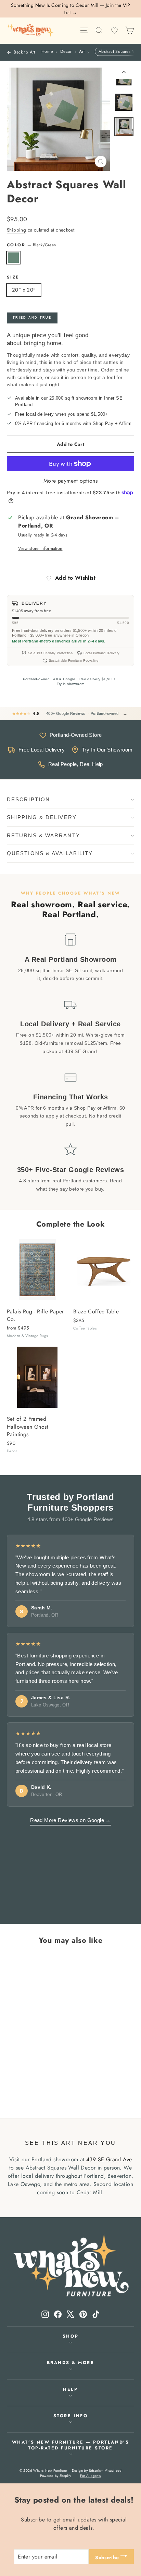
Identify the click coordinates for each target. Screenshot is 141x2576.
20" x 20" (24, 290)
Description (28, 799)
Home (47, 52)
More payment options (70, 481)
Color (31, 245)
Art (82, 52)
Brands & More (71, 2363)
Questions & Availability (50, 853)
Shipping (16, 230)
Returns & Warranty (43, 835)
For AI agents (90, 2476)
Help (70, 2389)
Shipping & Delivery (42, 817)
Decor (66, 52)
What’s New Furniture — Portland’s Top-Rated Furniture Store (70, 2445)
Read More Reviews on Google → (70, 1820)
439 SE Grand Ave (109, 2159)
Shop (70, 2336)
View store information (40, 548)
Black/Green (13, 258)
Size (13, 277)
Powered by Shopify (55, 2476)
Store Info (70, 2416)
